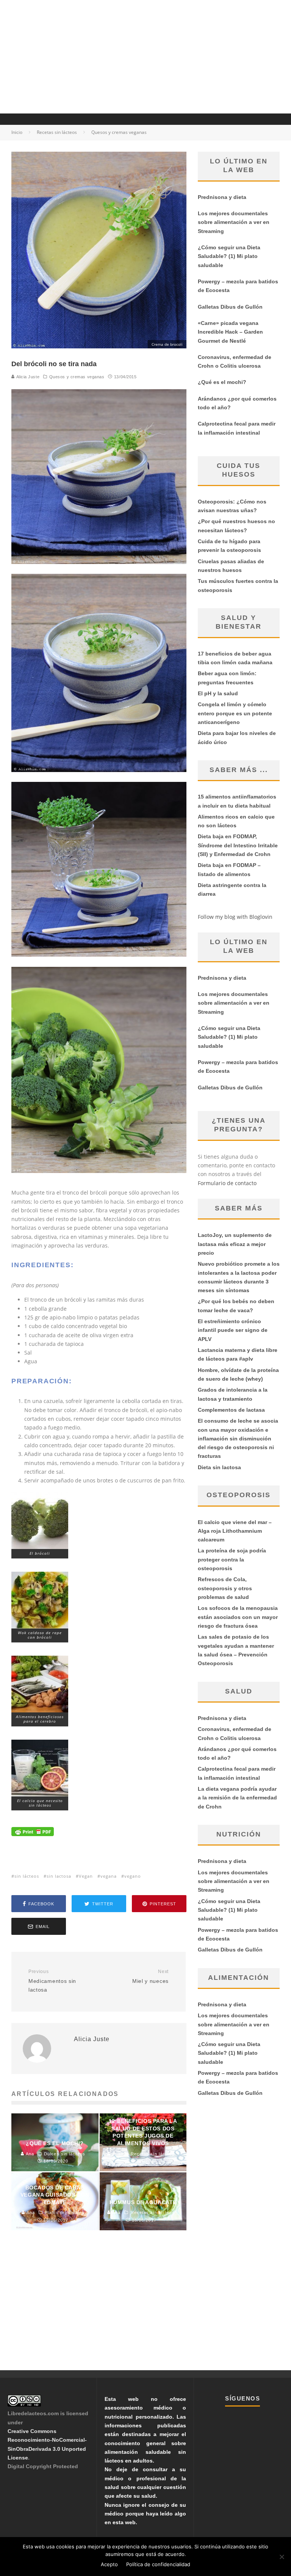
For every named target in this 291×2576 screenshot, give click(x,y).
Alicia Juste (27, 377)
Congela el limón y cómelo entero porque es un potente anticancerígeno (235, 713)
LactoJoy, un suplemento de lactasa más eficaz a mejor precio (235, 1244)
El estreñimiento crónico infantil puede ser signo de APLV (233, 1330)
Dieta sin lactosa (219, 1467)
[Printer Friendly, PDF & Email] (33, 1842)
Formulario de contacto (227, 1183)
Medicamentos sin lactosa (52, 1981)
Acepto (109, 2564)
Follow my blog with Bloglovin (235, 917)
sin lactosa (59, 1876)
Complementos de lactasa (231, 1410)
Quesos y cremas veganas (77, 377)
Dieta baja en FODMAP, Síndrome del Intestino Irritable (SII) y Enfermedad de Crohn (238, 845)
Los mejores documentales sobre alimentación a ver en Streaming (234, 222)
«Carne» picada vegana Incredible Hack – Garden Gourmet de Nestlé (230, 332)
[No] (282, 2557)
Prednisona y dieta (222, 197)
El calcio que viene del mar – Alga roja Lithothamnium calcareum (235, 1531)
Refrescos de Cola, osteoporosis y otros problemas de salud (225, 1588)
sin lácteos (27, 1876)
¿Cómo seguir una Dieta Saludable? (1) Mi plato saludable (229, 256)
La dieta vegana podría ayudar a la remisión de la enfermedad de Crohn (237, 1798)
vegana (109, 1876)
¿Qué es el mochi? (222, 382)
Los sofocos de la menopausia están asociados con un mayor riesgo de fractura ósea (238, 1617)
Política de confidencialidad (158, 2564)
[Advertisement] (145, 57)
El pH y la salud (218, 693)
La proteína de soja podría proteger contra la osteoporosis (232, 1559)
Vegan (86, 1876)
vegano (133, 1876)
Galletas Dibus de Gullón (230, 307)
